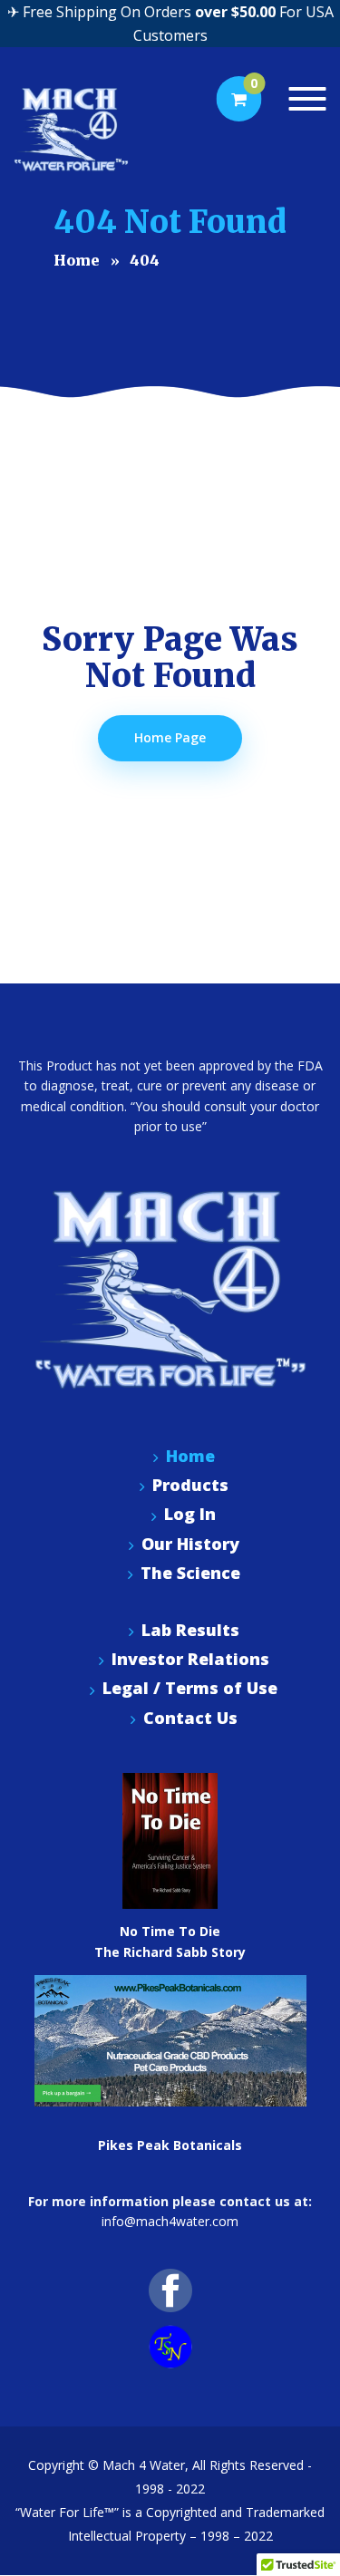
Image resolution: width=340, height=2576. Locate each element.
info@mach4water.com (170, 2221)
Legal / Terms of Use (190, 1688)
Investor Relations (190, 1659)
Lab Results (190, 1630)
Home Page (170, 737)
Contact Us (190, 1718)
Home (190, 1456)
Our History (190, 1544)
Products (190, 1485)
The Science (190, 1573)
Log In (190, 1514)
